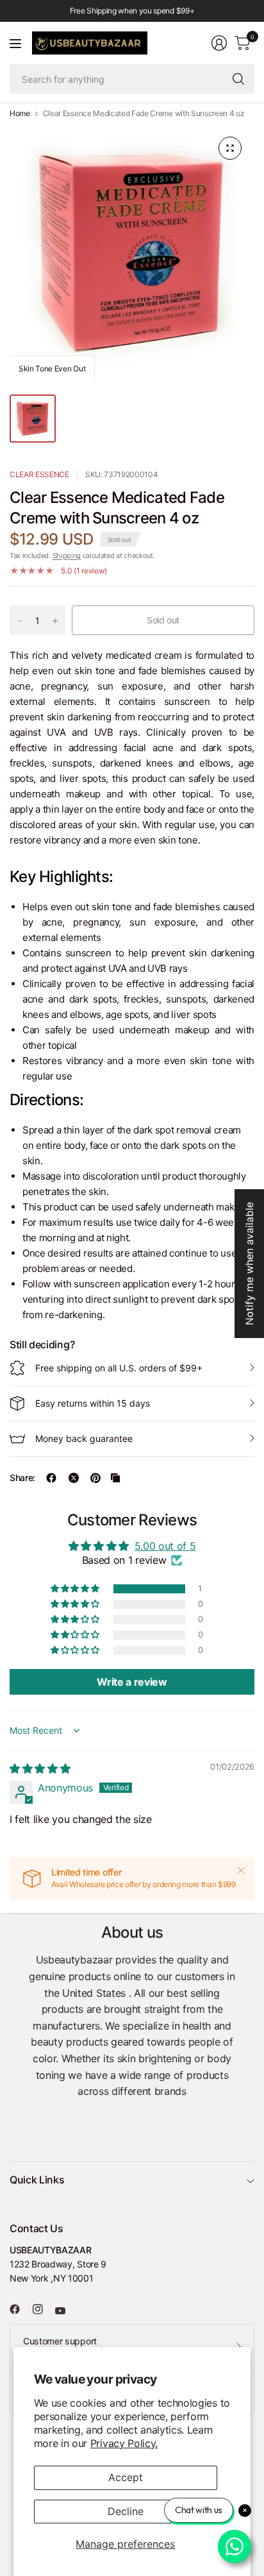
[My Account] (219, 43)
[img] (40, 1768)
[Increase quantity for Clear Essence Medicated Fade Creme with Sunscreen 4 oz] (55, 621)
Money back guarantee (84, 1438)
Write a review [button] (132, 1682)
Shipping (67, 555)
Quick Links (37, 2180)
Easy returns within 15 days (93, 1403)
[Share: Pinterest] (95, 1478)
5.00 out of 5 (165, 1546)
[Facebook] (20, 2309)
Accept (126, 2477)
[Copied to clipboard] (115, 1478)
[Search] (238, 79)
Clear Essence (39, 474)
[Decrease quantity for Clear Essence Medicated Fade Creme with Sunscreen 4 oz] (20, 621)
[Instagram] (43, 2309)
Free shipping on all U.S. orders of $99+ (119, 1368)
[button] (76, 1589)
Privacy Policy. (124, 2443)
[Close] (241, 1870)
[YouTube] (65, 2310)
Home (20, 114)
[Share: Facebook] (51, 1478)
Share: (22, 1478)
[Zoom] (230, 148)
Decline (126, 2511)
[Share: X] (74, 1478)
